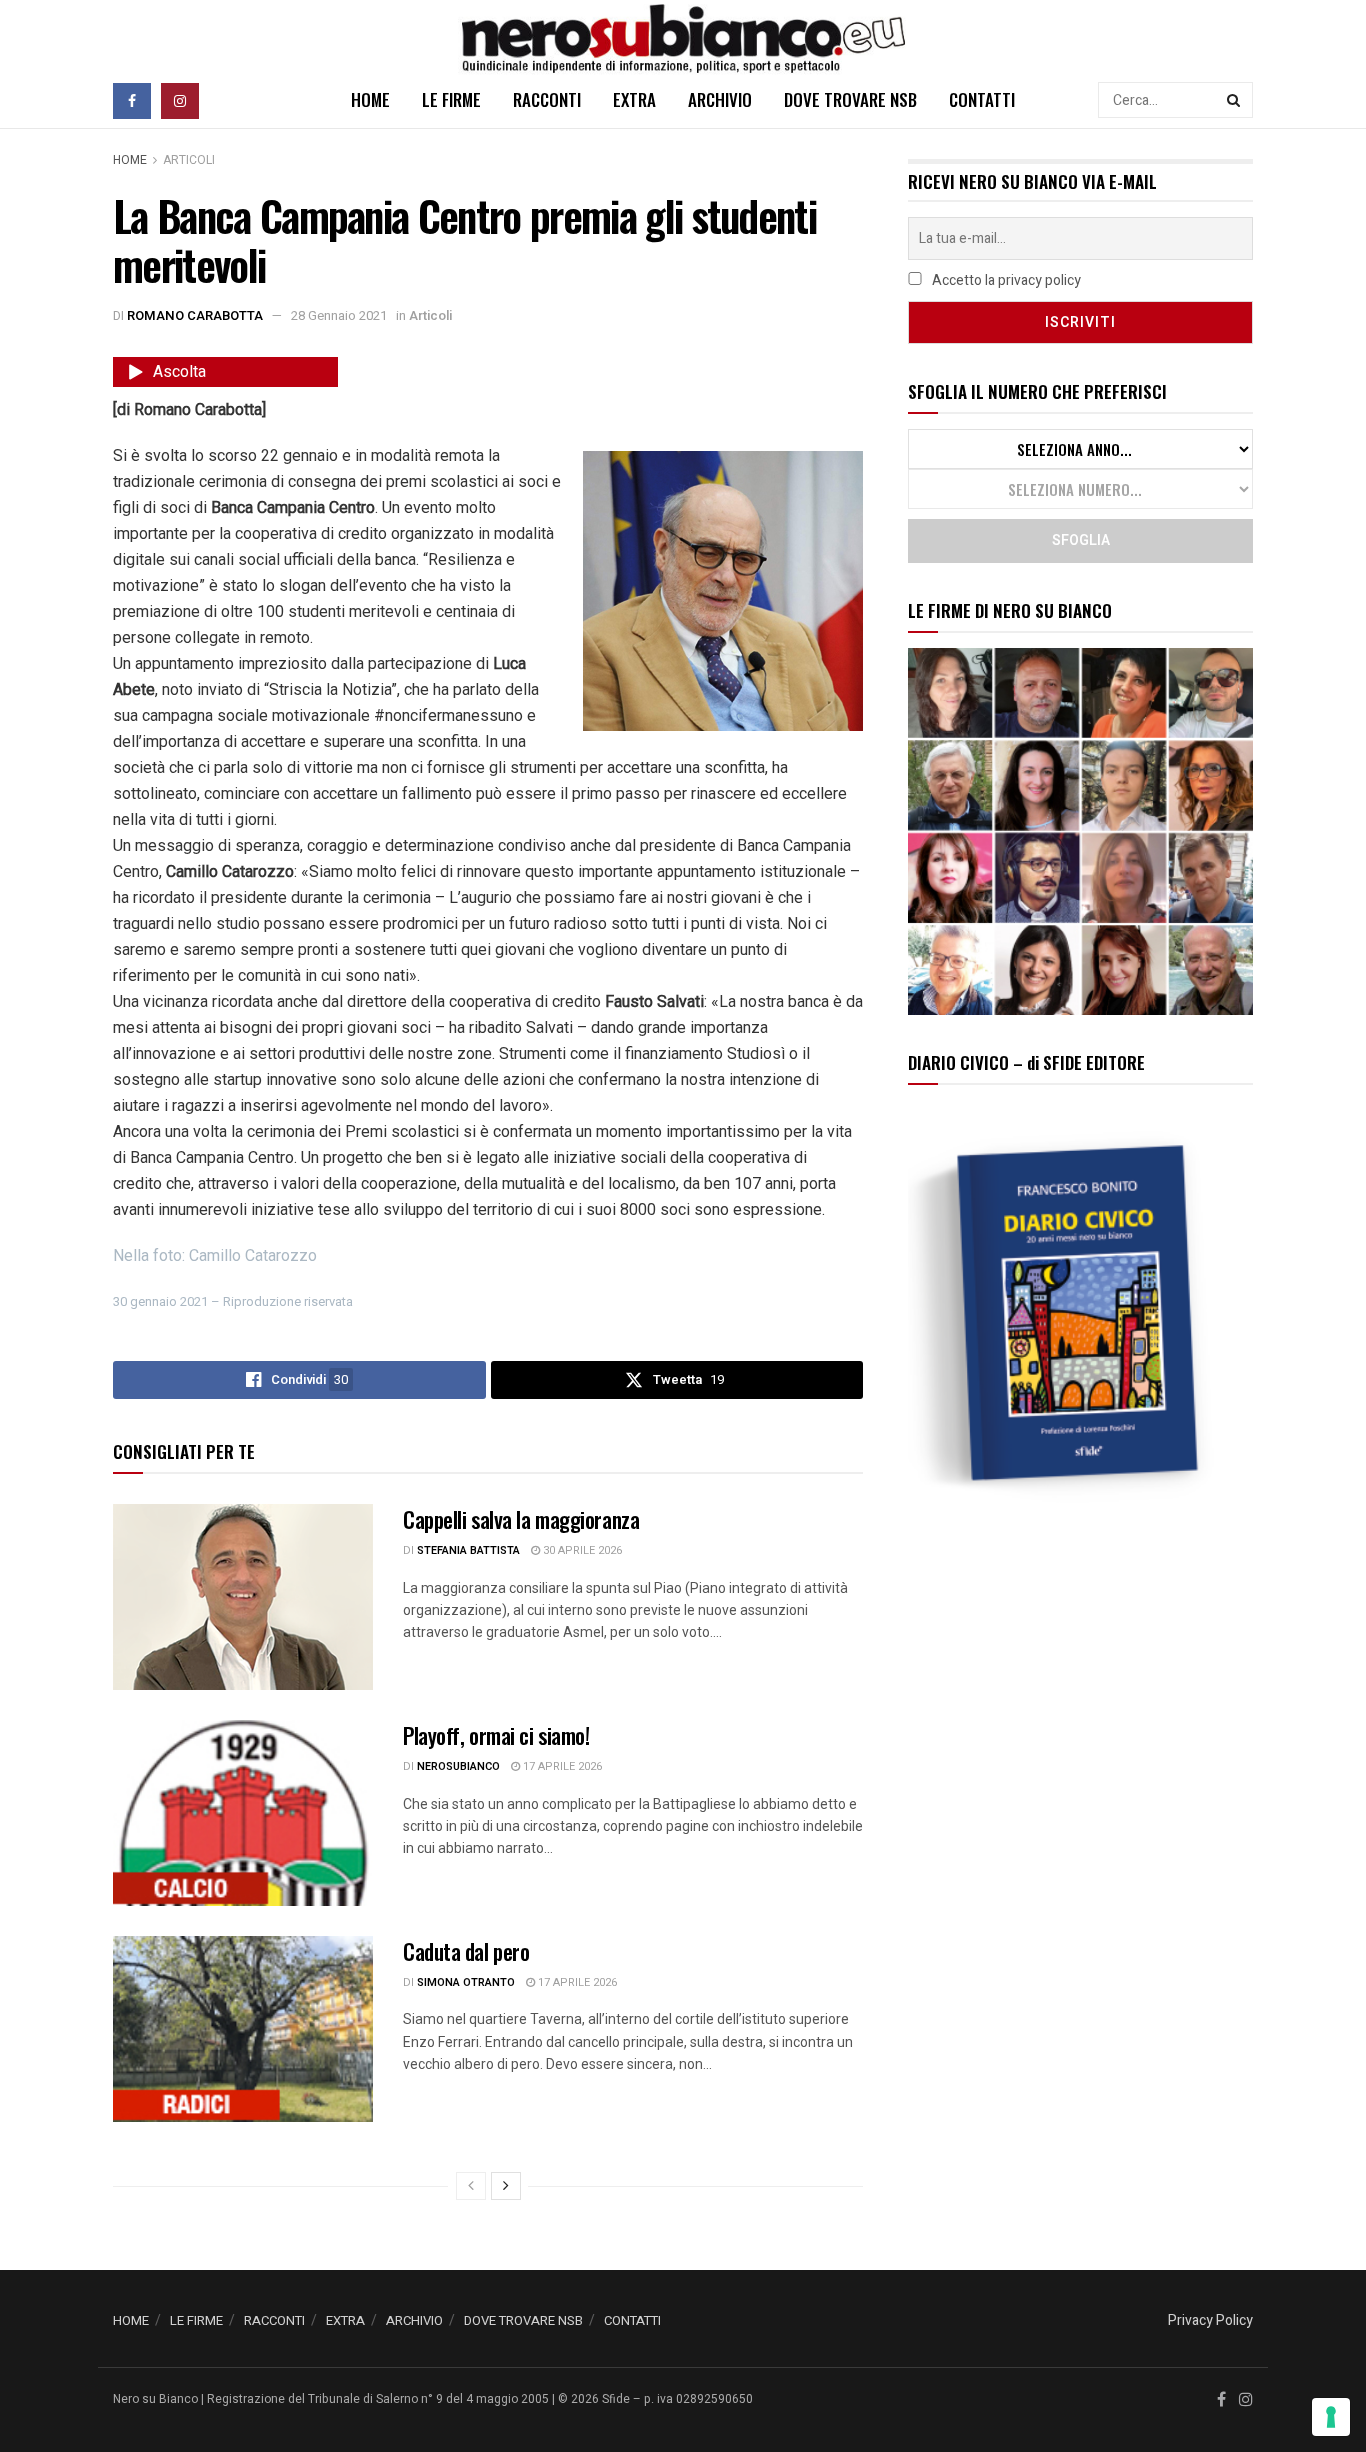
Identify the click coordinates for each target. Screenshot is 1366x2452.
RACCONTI (547, 99)
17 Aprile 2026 (561, 1766)
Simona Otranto (466, 1982)
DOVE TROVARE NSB (850, 99)
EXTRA (634, 99)
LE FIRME (451, 99)
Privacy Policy (1210, 2320)
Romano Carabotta (195, 315)
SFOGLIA (1081, 540)
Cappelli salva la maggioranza (521, 1519)
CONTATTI (982, 99)
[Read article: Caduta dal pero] (243, 2029)
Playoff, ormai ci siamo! (496, 1735)
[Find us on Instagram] (180, 100)
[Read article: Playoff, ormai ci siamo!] (243, 1813)
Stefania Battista (468, 1550)
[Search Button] (1235, 100)
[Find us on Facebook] (132, 100)
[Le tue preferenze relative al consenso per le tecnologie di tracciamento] (1331, 2417)
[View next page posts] (506, 2186)
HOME (370, 99)
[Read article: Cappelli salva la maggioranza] (243, 1597)
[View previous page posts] (471, 2186)
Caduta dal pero (466, 1951)
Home (130, 160)
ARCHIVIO (720, 99)
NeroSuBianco (458, 1766)
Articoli (189, 160)
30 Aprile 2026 (581, 1550)
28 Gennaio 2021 (339, 315)
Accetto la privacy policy (1005, 280)
